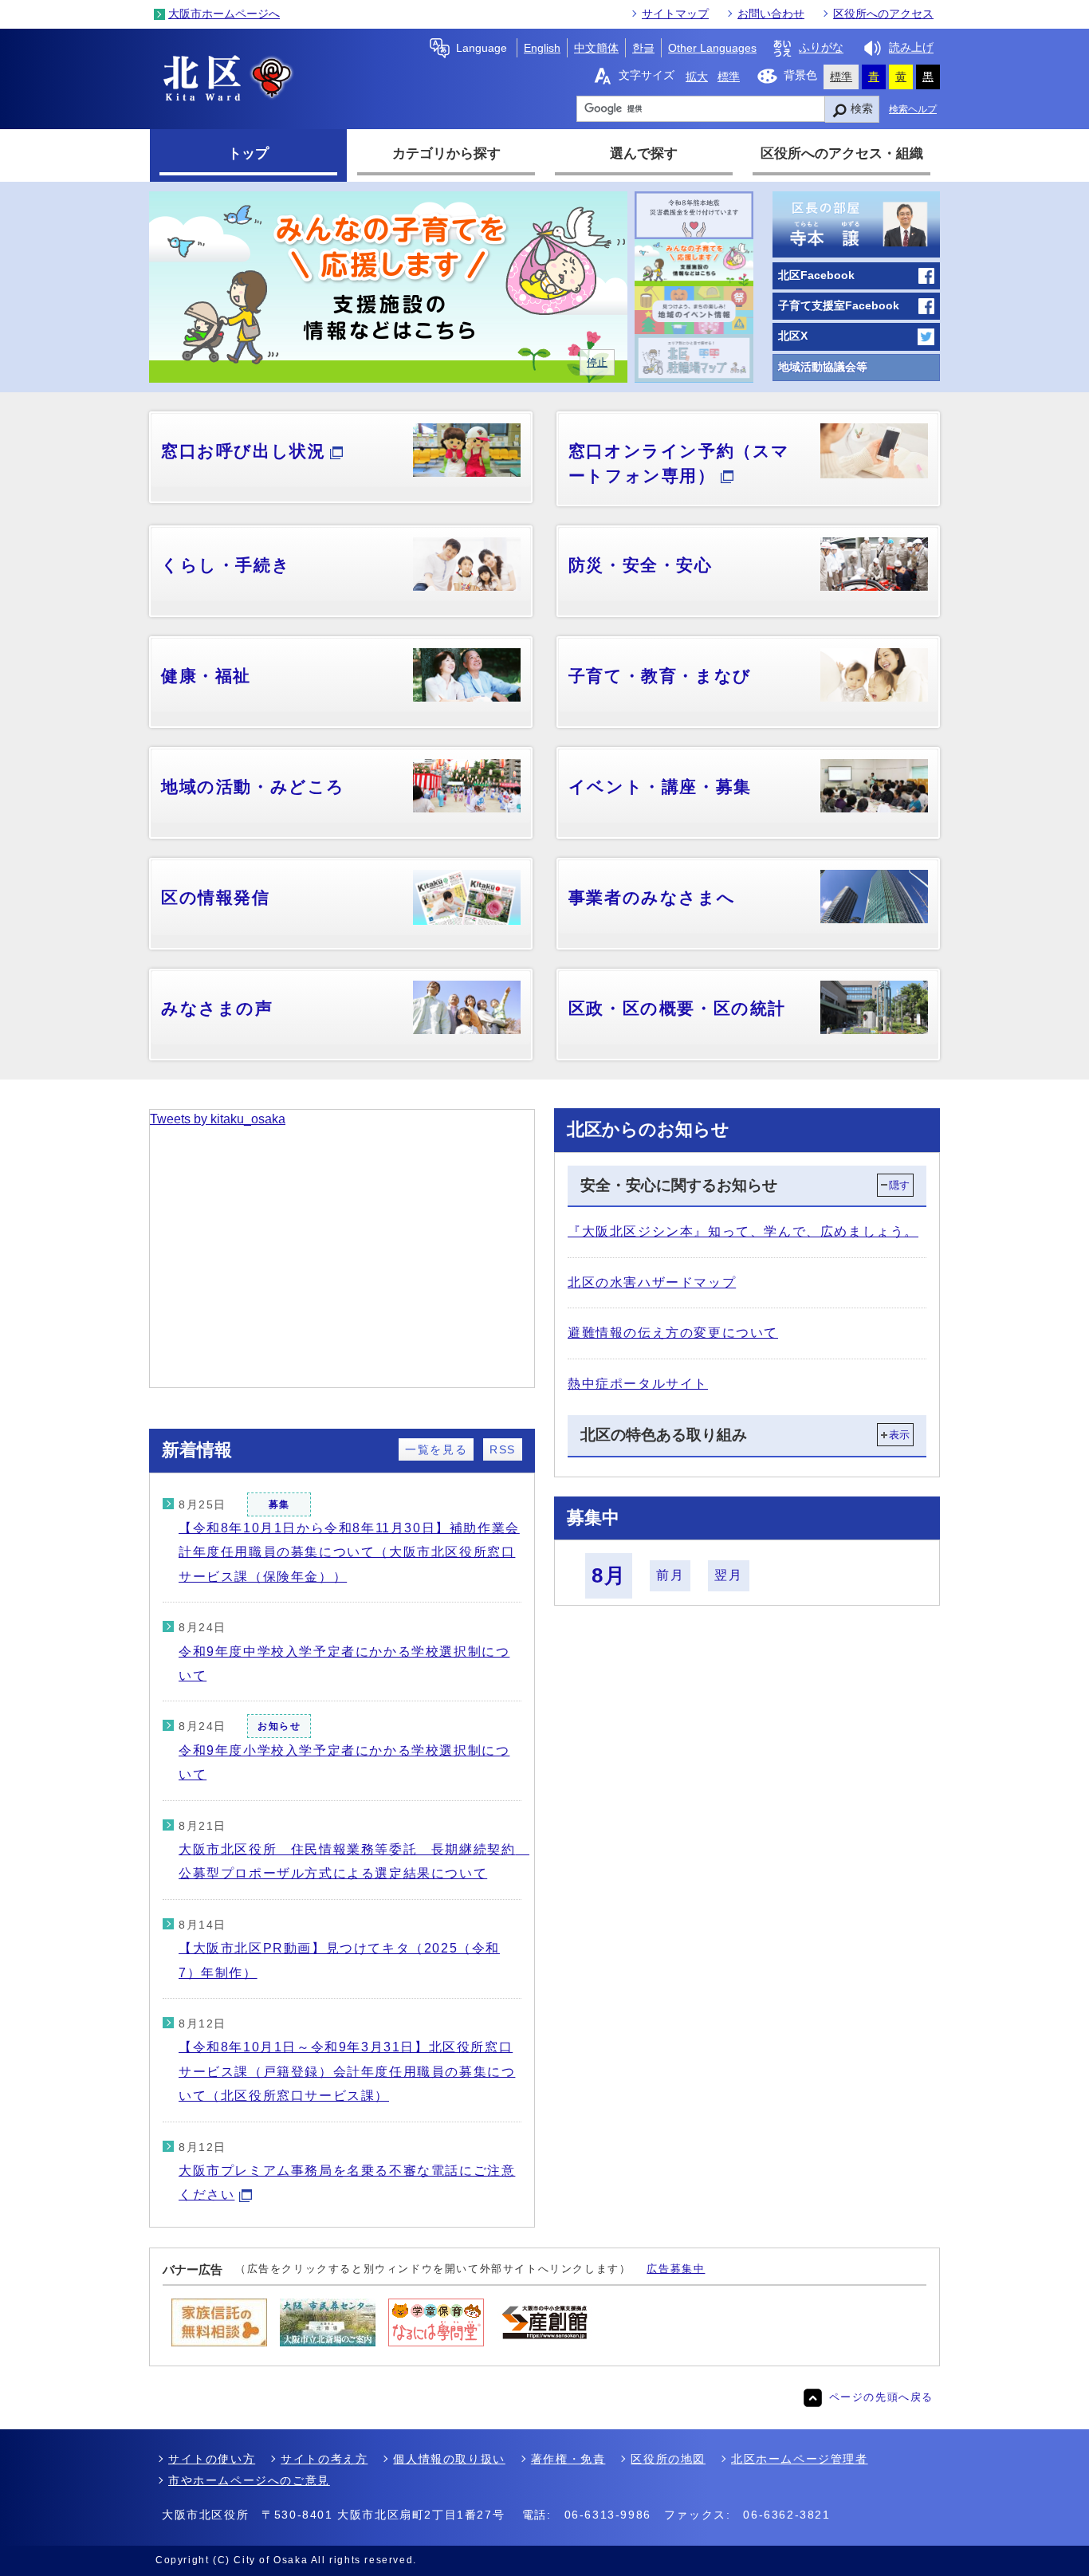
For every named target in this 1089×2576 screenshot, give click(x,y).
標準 (729, 77)
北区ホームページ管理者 (800, 2459)
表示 (899, 1435)
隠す (899, 1185)
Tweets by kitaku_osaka (218, 1119)
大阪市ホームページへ (224, 14)
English (542, 48)
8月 (609, 1575)
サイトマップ (675, 14)
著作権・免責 (568, 2459)
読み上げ (911, 48)
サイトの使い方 (212, 2459)
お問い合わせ (771, 14)
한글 (643, 48)
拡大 (697, 77)
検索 (862, 108)
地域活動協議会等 (823, 367)
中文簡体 (596, 48)
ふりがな (821, 48)
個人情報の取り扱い (449, 2459)
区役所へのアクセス (883, 14)
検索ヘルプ (913, 109)
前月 (670, 1575)
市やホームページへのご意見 (249, 2480)
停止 (597, 362)
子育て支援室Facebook (839, 306)
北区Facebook (816, 275)
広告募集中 (676, 2269)
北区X (793, 336)
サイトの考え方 (324, 2459)
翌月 (728, 1575)
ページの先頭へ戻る (881, 2397)
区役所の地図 (668, 2459)
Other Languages (712, 48)
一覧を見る (436, 1449)
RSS (503, 1449)
